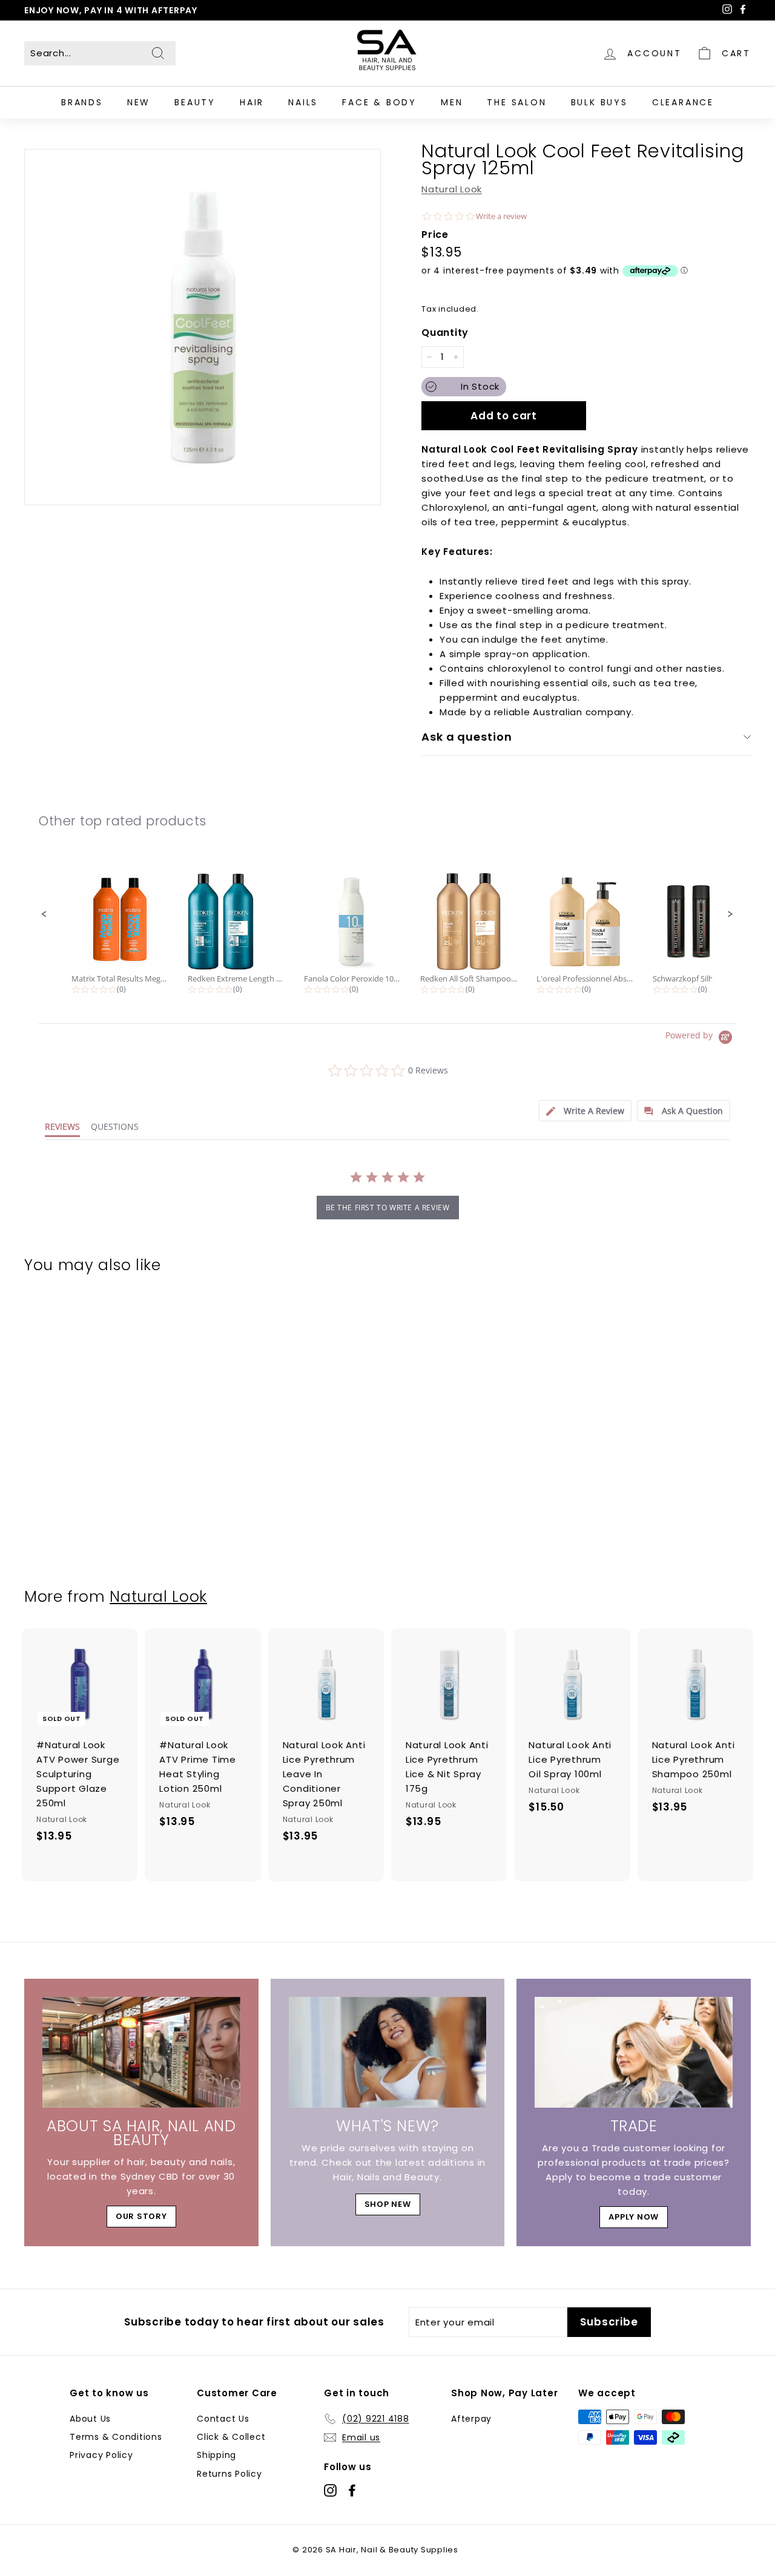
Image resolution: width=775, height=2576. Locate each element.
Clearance (683, 102)
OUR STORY (141, 2216)
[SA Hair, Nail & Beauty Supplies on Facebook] (352, 2490)
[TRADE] (634, 2053)
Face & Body (379, 102)
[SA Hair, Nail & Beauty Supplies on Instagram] (330, 2490)
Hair (252, 102)
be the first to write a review (388, 1208)
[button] (44, 914)
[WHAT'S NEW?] (388, 2053)
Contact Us (223, 2419)
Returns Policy (229, 2474)
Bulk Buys (599, 102)
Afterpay (471, 2419)
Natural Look (452, 189)
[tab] (585, 1111)
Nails (303, 102)
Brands (82, 102)
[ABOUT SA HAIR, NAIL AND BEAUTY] (141, 2053)
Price (435, 234)
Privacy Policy (101, 2455)
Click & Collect (231, 2437)
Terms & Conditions (116, 2437)
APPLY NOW (634, 2217)
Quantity (445, 333)
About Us (90, 2419)
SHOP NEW (388, 2204)
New (139, 102)
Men (452, 102)
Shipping (216, 2455)
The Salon (516, 102)
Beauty (195, 102)
